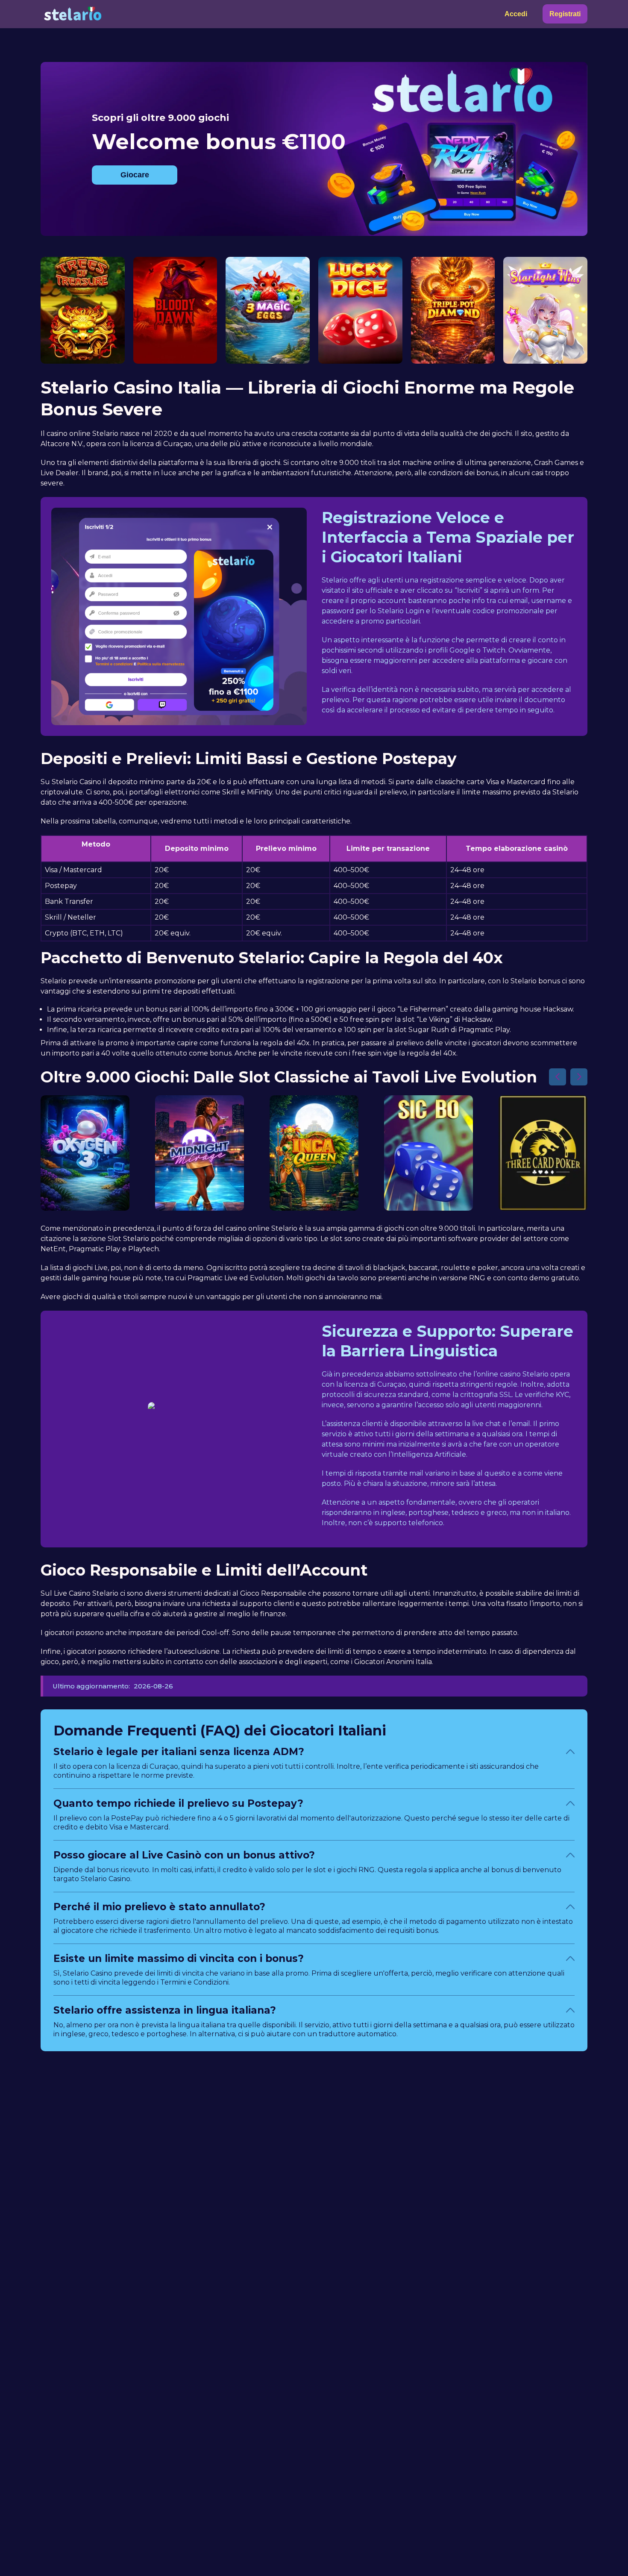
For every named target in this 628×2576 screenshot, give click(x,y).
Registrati (565, 14)
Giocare (135, 175)
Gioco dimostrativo (82, 331)
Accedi (516, 14)
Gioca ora (83, 311)
